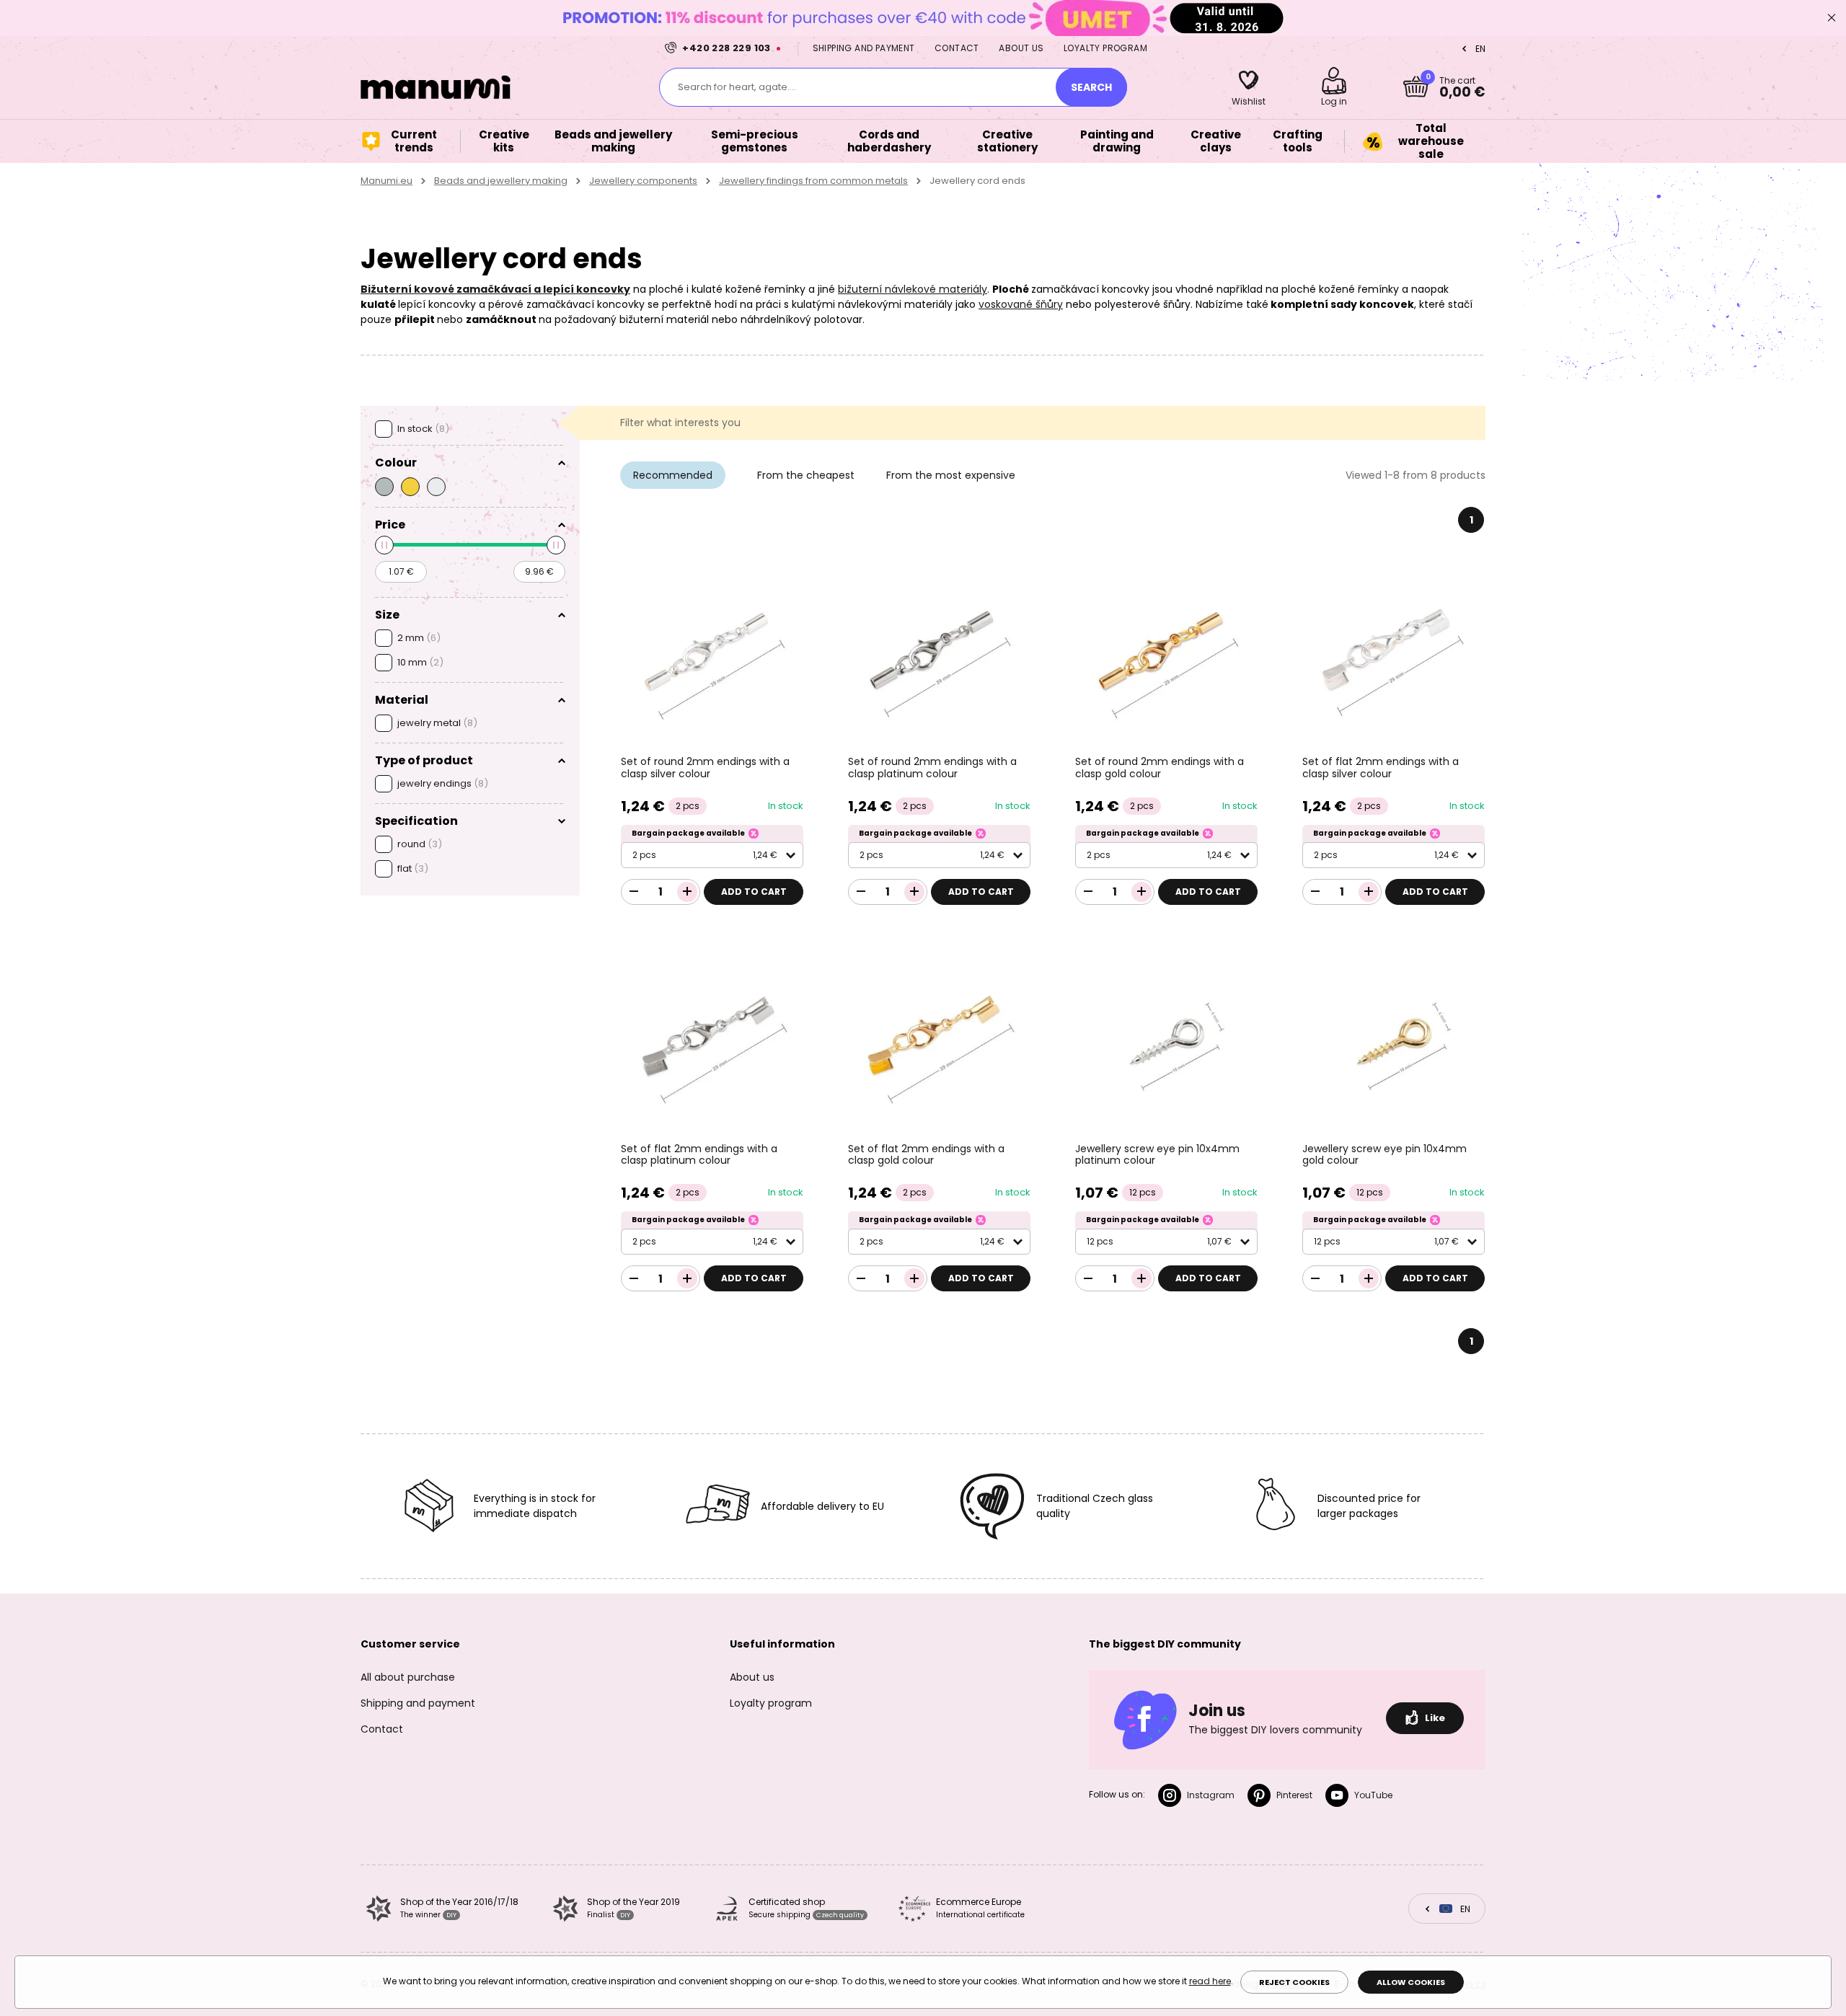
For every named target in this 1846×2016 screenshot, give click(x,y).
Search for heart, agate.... (737, 87)
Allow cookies (1411, 1982)
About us (1021, 48)
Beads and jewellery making (501, 181)
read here (1210, 1981)
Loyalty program (1105, 48)
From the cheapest (806, 475)
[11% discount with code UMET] (923, 18)
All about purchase (408, 1677)
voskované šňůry (1021, 304)
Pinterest (1294, 1795)
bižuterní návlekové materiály (913, 289)
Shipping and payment (864, 48)
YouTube (1373, 1795)
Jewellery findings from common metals (813, 181)
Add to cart (754, 892)
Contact (957, 48)
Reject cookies (1294, 1982)
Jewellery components (643, 181)
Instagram (1211, 1795)
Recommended (673, 475)
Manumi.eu (387, 181)
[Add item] (687, 892)
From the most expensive (951, 475)
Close (1832, 18)
